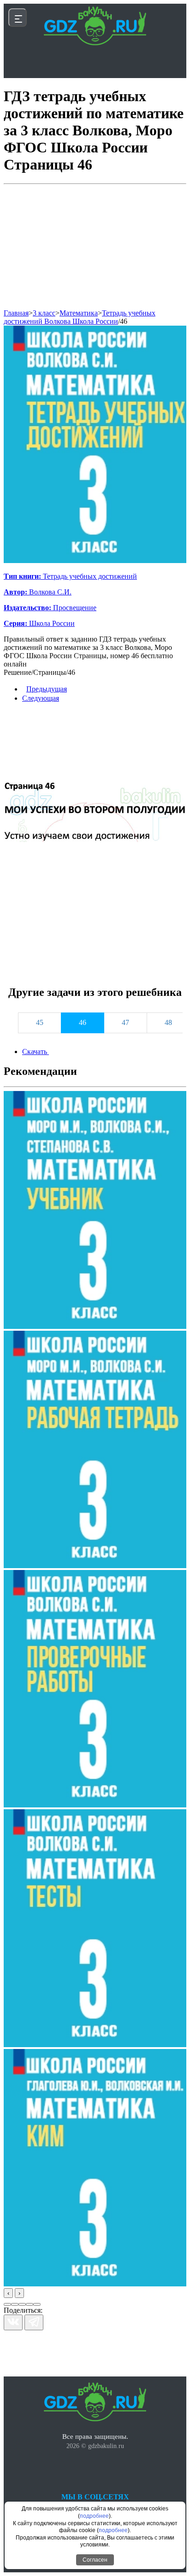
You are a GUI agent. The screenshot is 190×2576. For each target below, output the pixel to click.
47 (125, 1022)
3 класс (44, 313)
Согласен (95, 2560)
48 (168, 1022)
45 (40, 1022)
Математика (79, 313)
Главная (16, 313)
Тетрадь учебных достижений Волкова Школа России (80, 317)
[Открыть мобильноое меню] (18, 18)
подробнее (94, 2516)
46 (124, 321)
